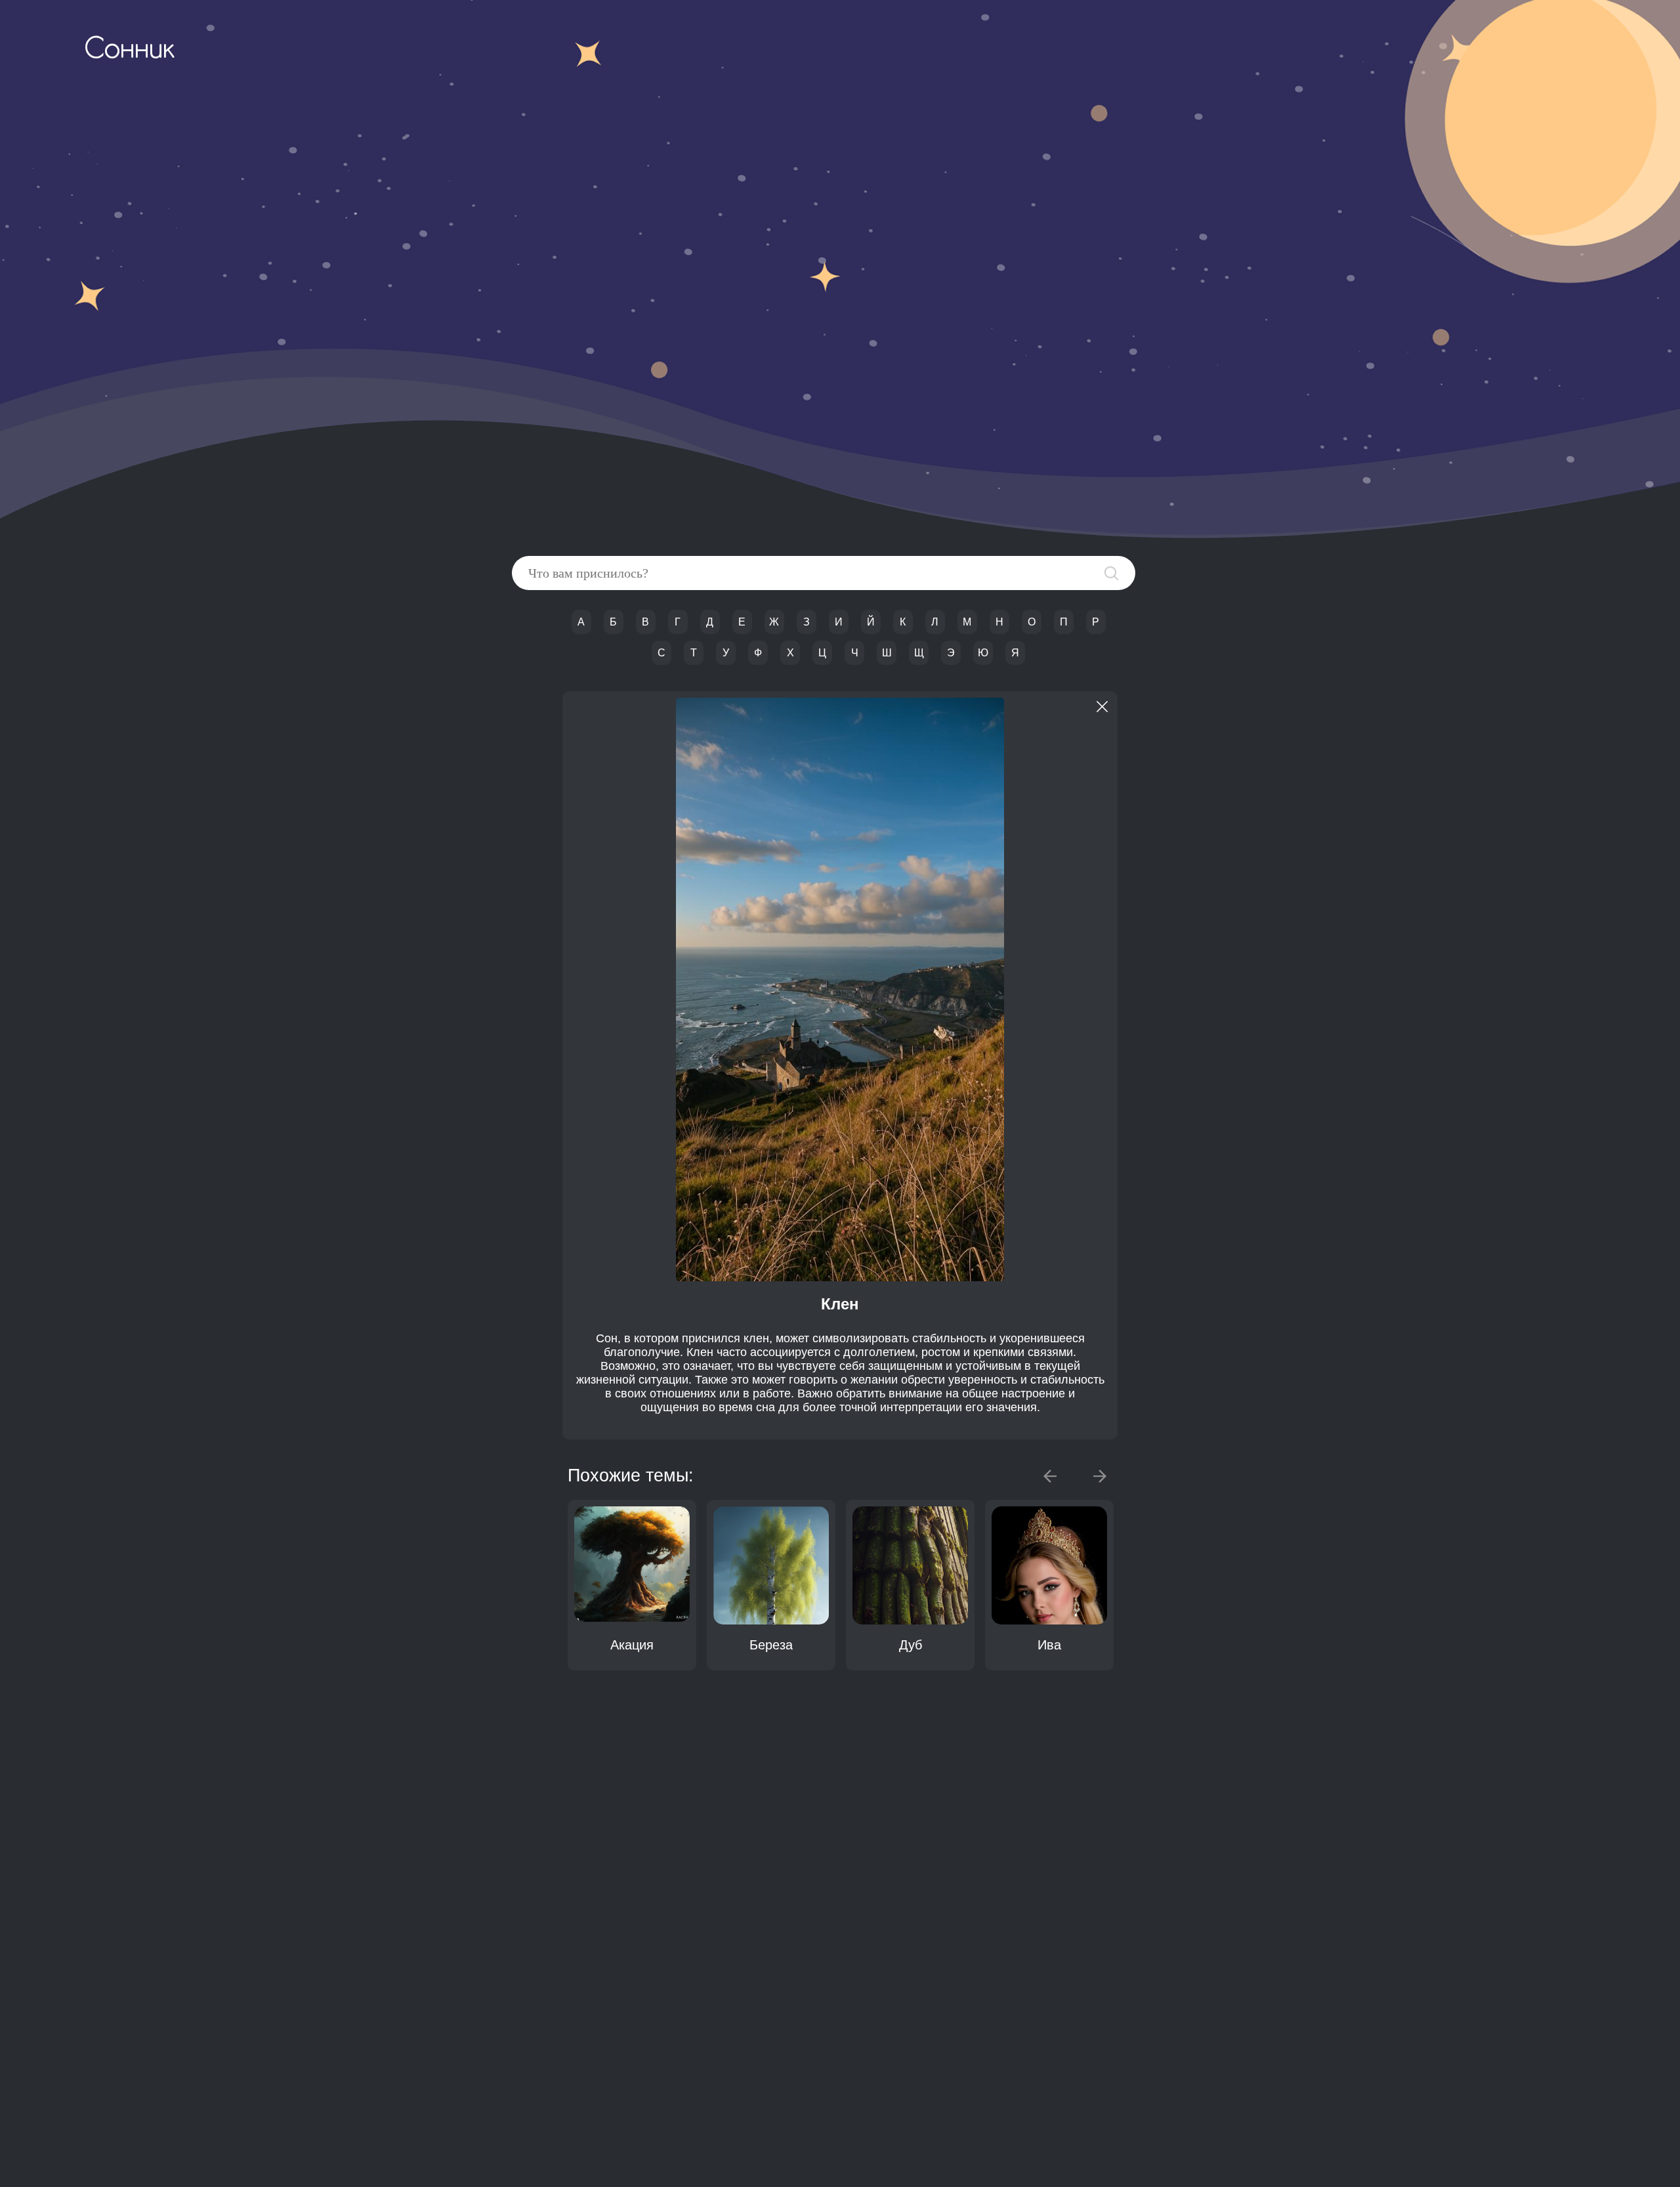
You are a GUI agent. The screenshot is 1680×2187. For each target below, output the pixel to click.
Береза (771, 1645)
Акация (632, 1645)
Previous (1050, 1476)
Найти (1111, 573)
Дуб (911, 1645)
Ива (1049, 1645)
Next (1100, 1476)
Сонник (129, 51)
